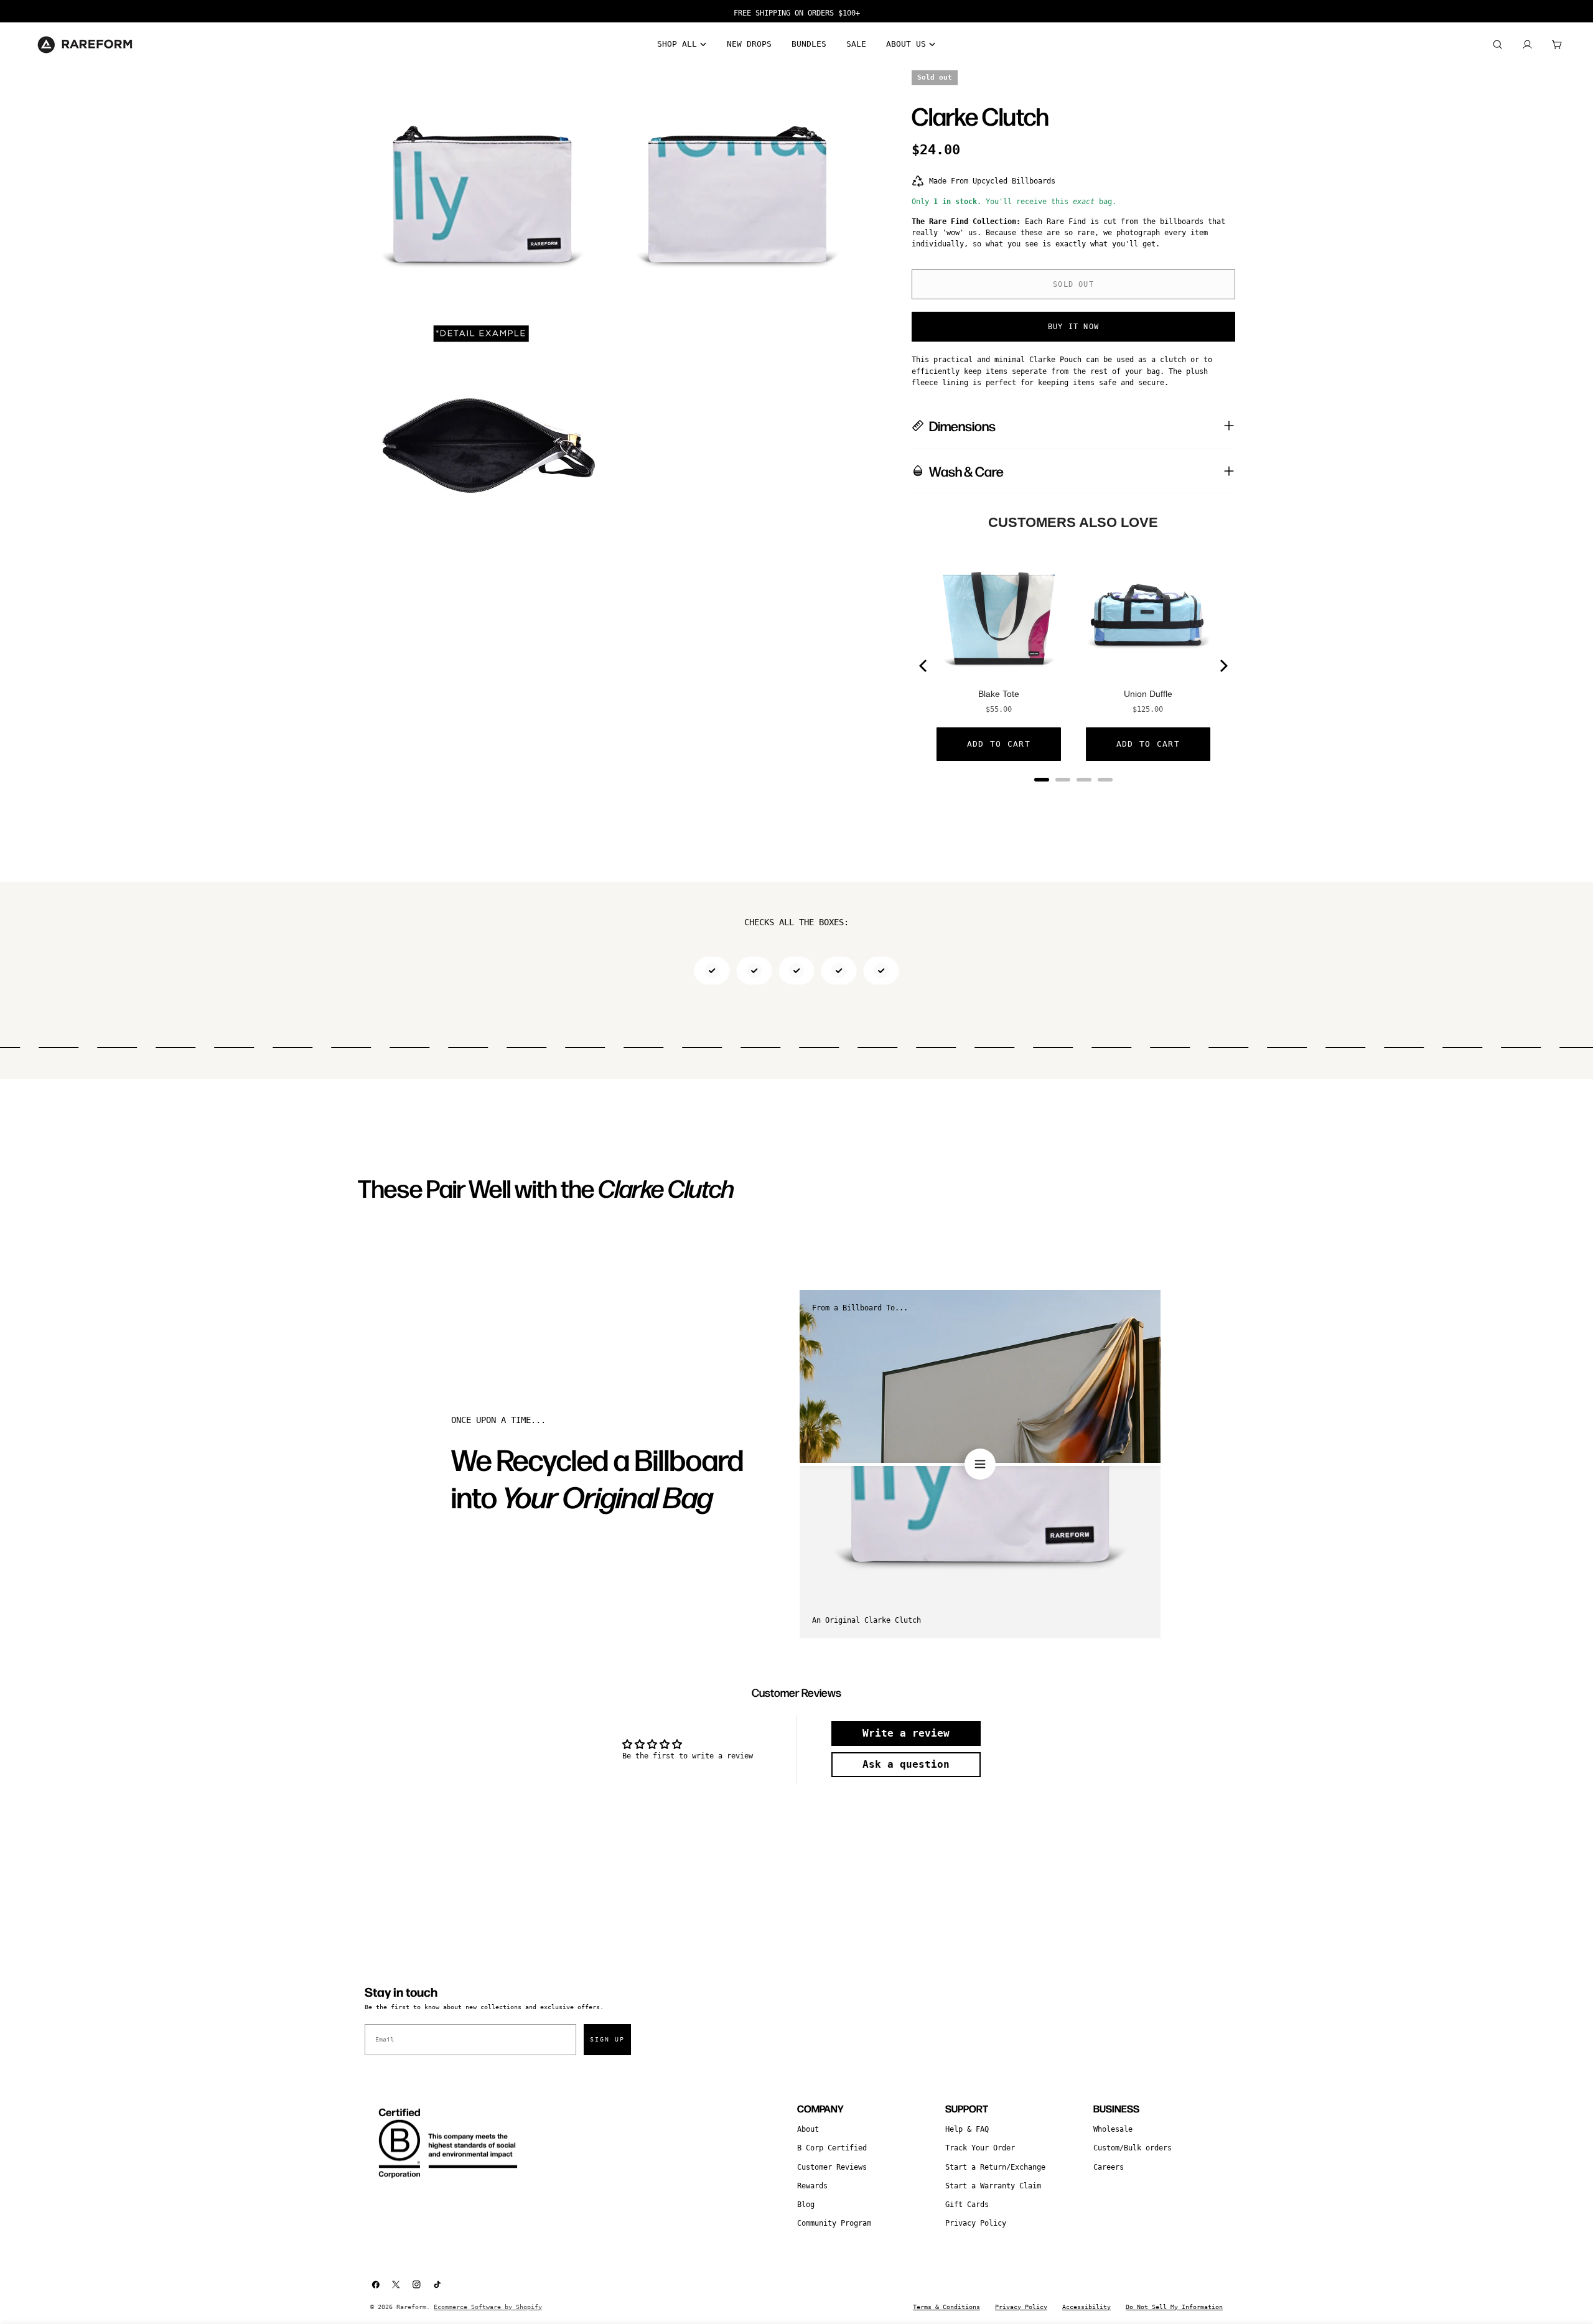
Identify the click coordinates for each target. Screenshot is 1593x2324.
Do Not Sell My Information (1174, 2307)
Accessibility (1086, 2307)
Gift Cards (967, 2205)
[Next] (1223, 666)
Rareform (411, 2307)
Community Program (834, 2223)
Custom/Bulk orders (1133, 2148)
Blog (806, 2205)
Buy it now (1073, 327)
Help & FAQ (967, 2129)
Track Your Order (980, 2148)
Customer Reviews (832, 2167)
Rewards (812, 2186)
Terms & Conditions (946, 2307)
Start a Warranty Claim (993, 2186)
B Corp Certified (832, 2148)
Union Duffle (1148, 694)
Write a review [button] (906, 1733)
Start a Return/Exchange (995, 2167)
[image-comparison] (980, 1464)
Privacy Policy (976, 2223)
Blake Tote (999, 694)
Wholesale (1113, 2129)
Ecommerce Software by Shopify (488, 2307)
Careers (1109, 2167)
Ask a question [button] (906, 1764)
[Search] (1497, 45)
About (808, 2129)
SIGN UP (607, 2039)
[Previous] (924, 666)
